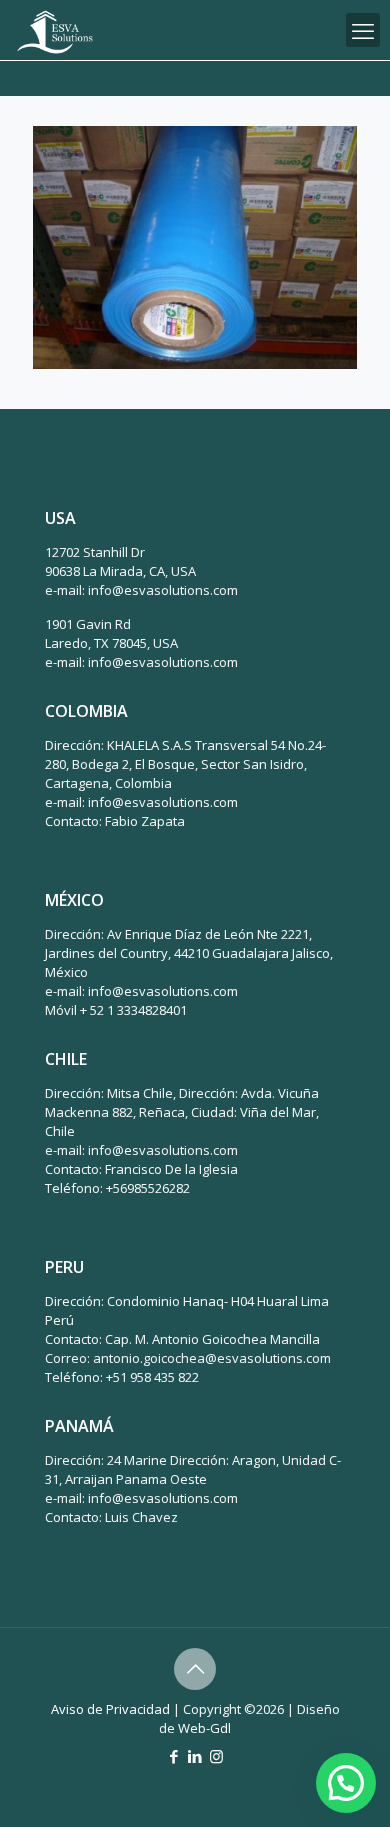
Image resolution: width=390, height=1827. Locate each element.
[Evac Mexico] (55, 30)
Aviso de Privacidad (110, 1709)
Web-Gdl (204, 1728)
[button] (346, 1783)
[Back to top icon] (195, 1669)
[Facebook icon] (174, 1756)
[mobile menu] (363, 30)
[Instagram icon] (216, 1756)
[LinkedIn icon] (195, 1756)
